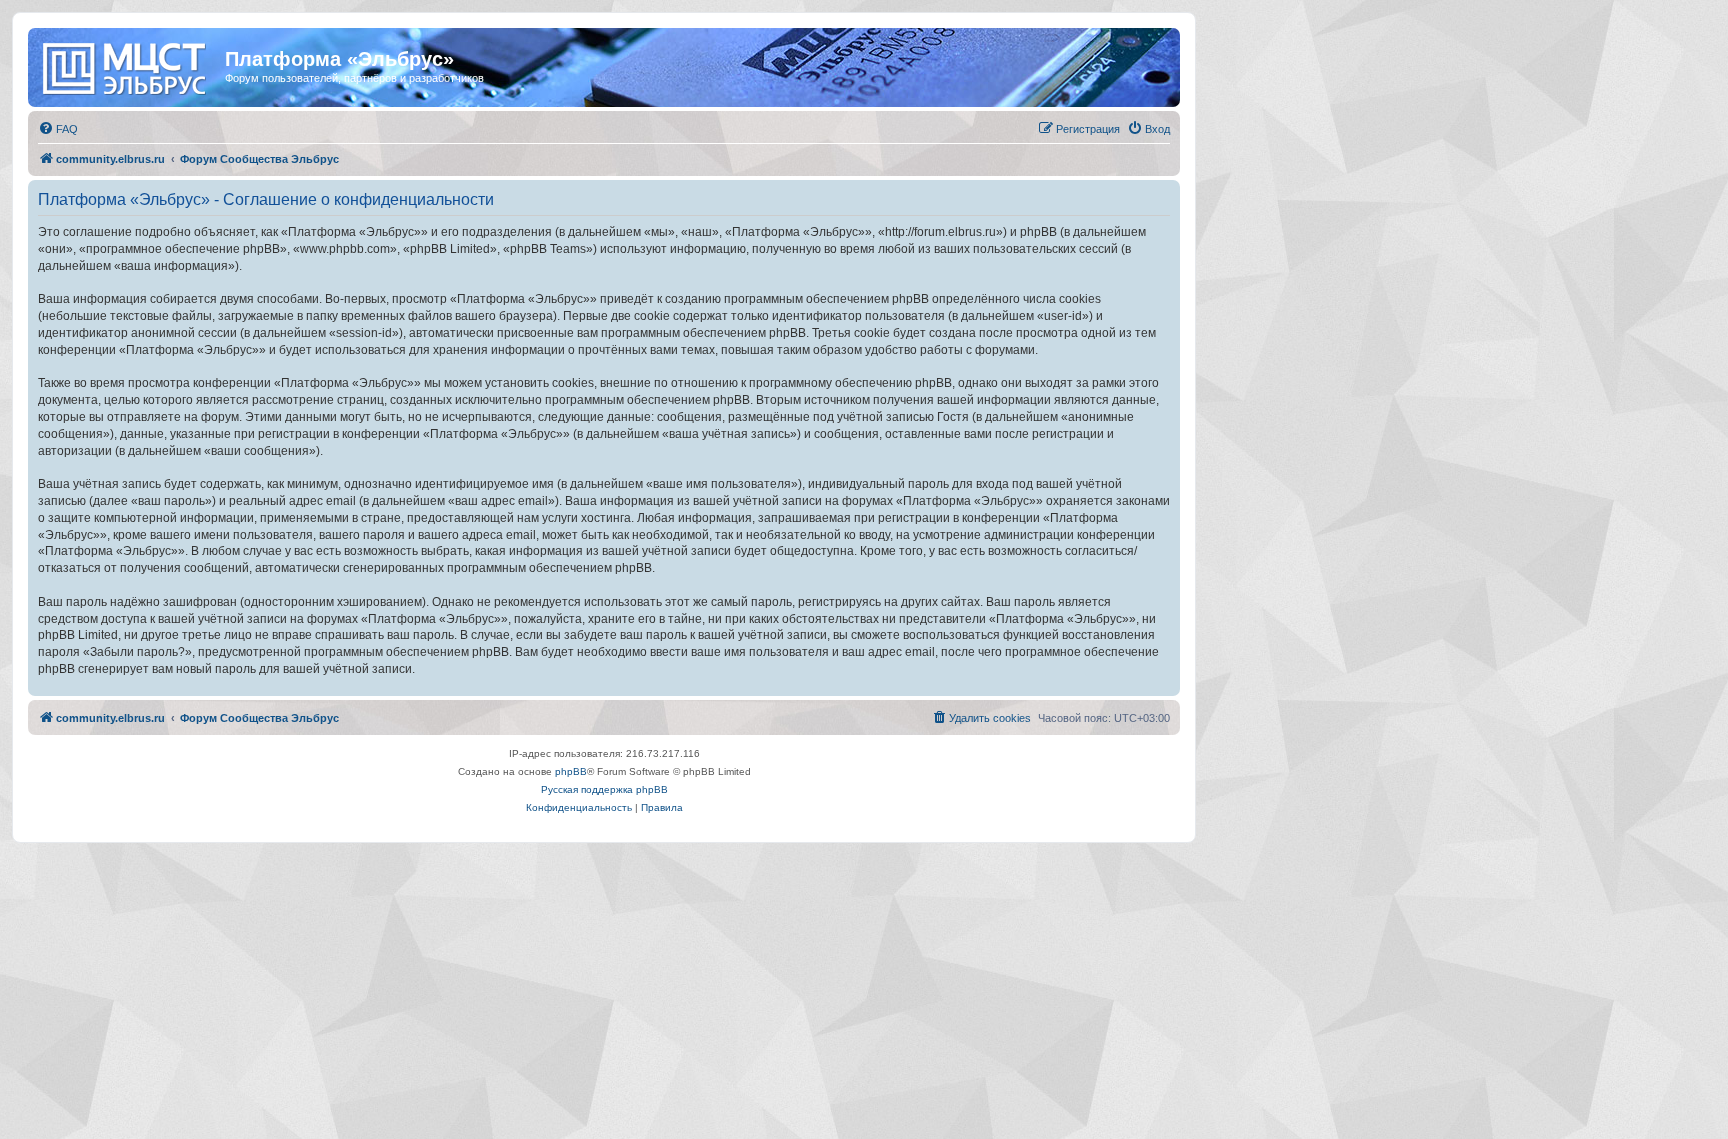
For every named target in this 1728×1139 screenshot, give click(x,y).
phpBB (571, 771)
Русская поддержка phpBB (604, 789)
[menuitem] (58, 129)
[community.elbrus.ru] (129, 65)
